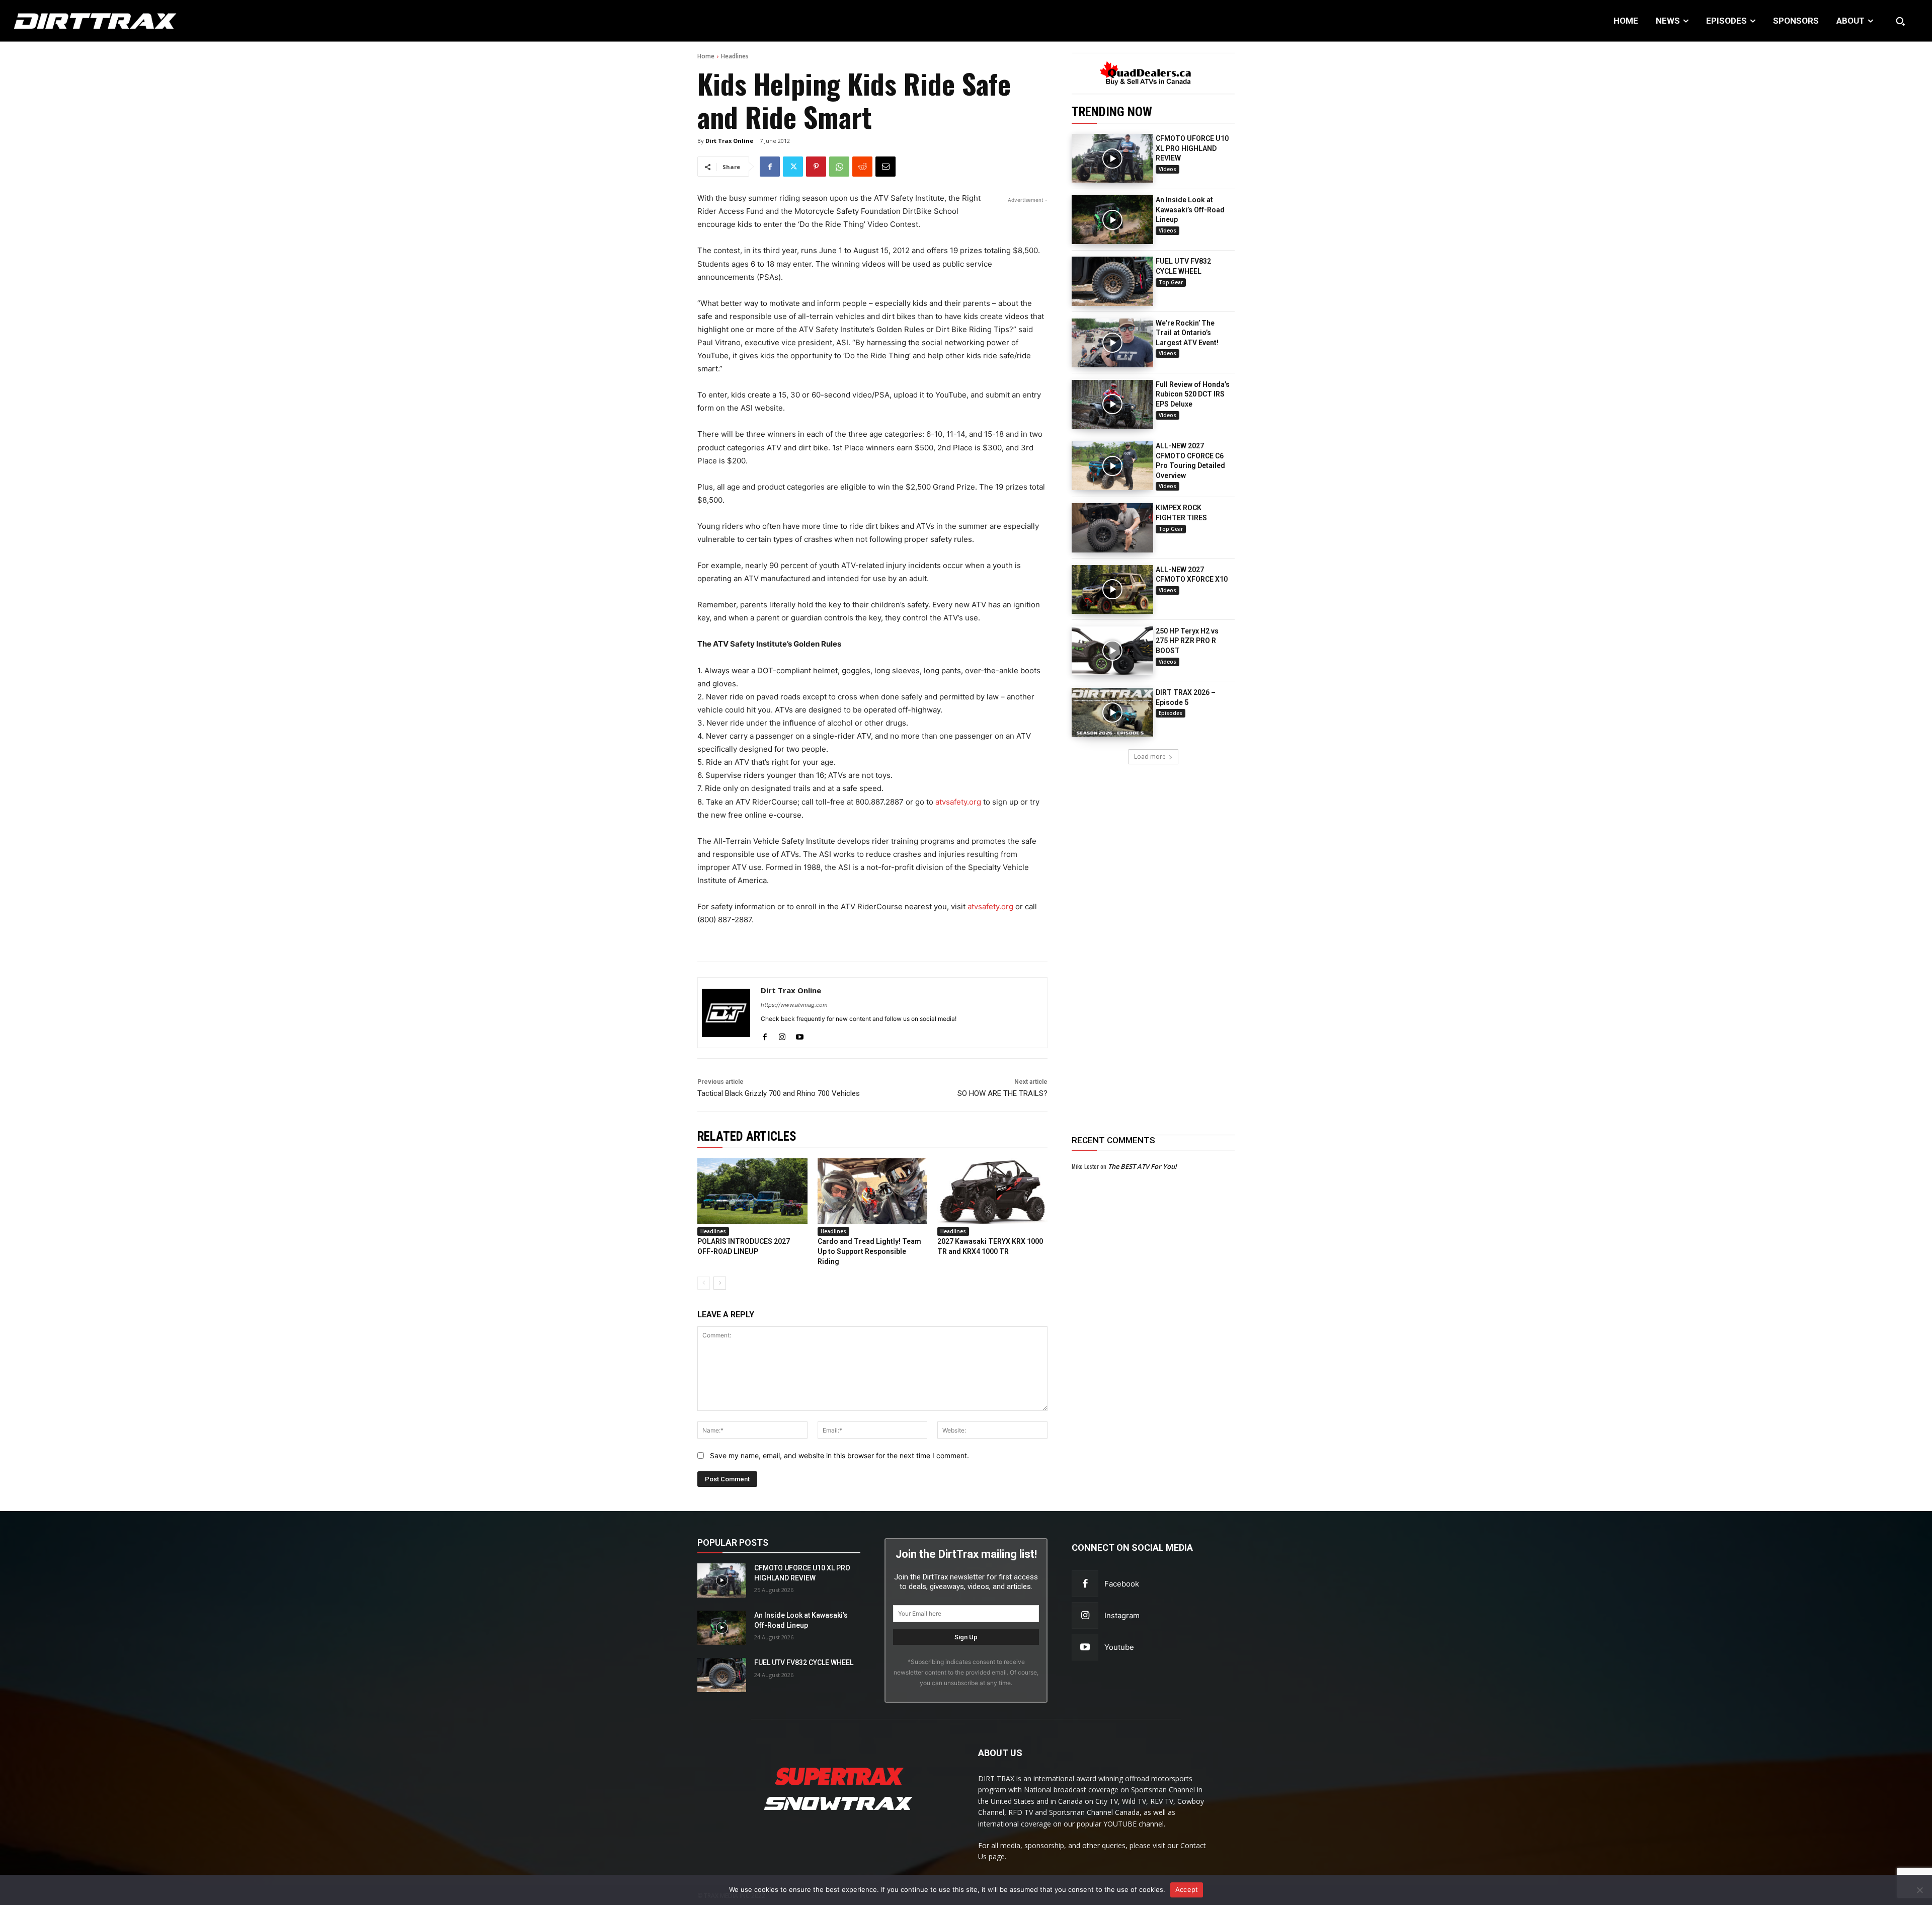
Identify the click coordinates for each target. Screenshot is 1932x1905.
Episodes (1171, 713)
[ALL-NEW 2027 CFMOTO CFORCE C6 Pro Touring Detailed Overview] (1112, 466)
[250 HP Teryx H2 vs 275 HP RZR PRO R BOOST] (1112, 651)
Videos (1168, 169)
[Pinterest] (816, 167)
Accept (1187, 1889)
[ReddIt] (862, 167)
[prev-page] (704, 1283)
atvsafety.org (958, 802)
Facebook (1122, 1584)
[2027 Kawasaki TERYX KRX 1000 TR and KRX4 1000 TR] (992, 1191)
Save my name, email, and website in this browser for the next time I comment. (839, 1455)
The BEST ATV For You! (1142, 1166)
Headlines (735, 56)
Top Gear (1171, 282)
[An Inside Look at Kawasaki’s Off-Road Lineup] (1112, 220)
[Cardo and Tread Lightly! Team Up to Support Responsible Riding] (873, 1191)
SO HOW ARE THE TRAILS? (1002, 1093)
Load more (1150, 757)
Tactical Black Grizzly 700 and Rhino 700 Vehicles (779, 1093)
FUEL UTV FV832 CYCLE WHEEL (804, 1662)
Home (706, 56)
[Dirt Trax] (196, 21)
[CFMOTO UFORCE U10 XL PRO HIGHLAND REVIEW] (1112, 158)
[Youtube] (800, 1035)
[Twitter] (793, 167)
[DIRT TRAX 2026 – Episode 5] (1112, 712)
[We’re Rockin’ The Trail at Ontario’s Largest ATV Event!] (1112, 343)
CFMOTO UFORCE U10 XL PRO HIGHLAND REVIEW (1192, 148)
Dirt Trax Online (729, 141)
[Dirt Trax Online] (726, 1013)
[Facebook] (770, 167)
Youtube (1119, 1647)
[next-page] (720, 1283)
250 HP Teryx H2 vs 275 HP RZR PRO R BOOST (1187, 641)
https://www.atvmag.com (794, 1005)
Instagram (1122, 1615)
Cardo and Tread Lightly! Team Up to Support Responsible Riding (869, 1251)
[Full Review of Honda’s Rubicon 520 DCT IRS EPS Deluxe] (1112, 404)
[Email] (886, 167)
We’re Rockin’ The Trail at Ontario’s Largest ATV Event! (1187, 333)
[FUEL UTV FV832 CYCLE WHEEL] (1112, 281)
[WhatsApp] (839, 167)
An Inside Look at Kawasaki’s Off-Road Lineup (1190, 210)
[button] (1900, 21)
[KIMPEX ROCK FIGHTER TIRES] (1112, 528)
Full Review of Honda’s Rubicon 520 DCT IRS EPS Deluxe (1193, 394)
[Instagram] (782, 1035)
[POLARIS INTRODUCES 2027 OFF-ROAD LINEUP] (752, 1191)
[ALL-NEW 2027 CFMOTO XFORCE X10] (1112, 589)
